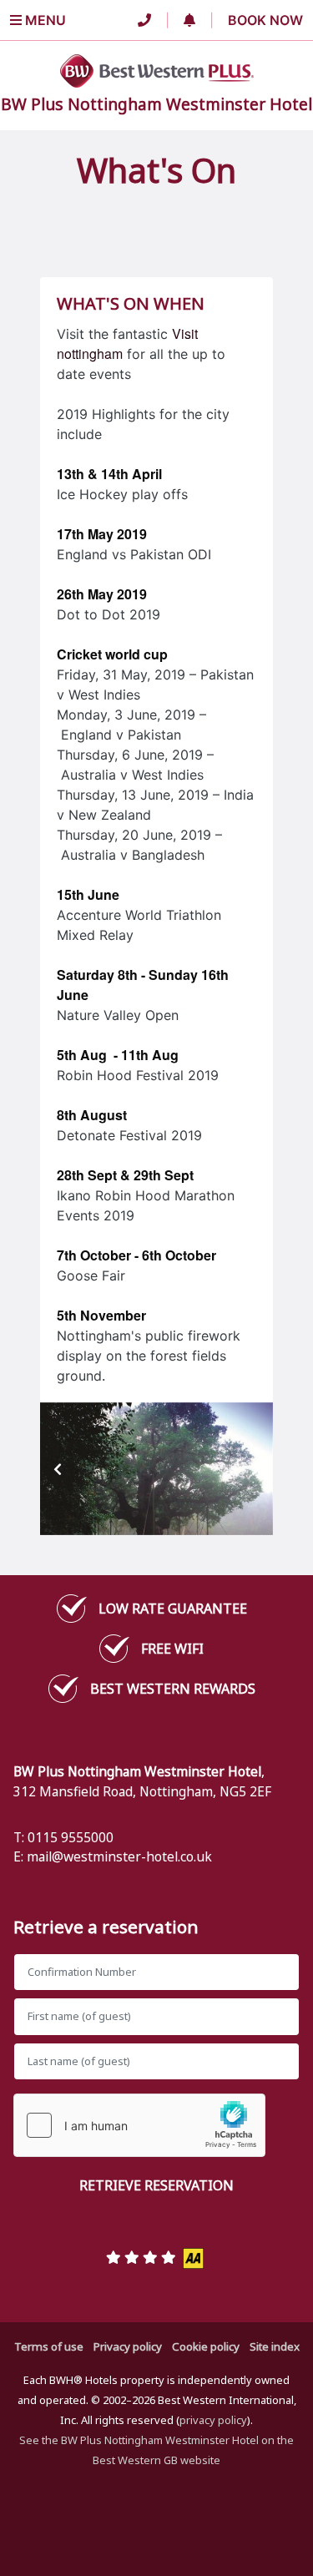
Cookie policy (206, 2346)
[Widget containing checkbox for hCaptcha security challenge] (139, 2125)
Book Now (265, 20)
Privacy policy (128, 2346)
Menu (44, 20)
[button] (189, 20)
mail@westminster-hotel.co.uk (119, 1856)
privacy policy (213, 2420)
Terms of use (49, 2346)
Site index (275, 2346)
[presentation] (58, 1469)
